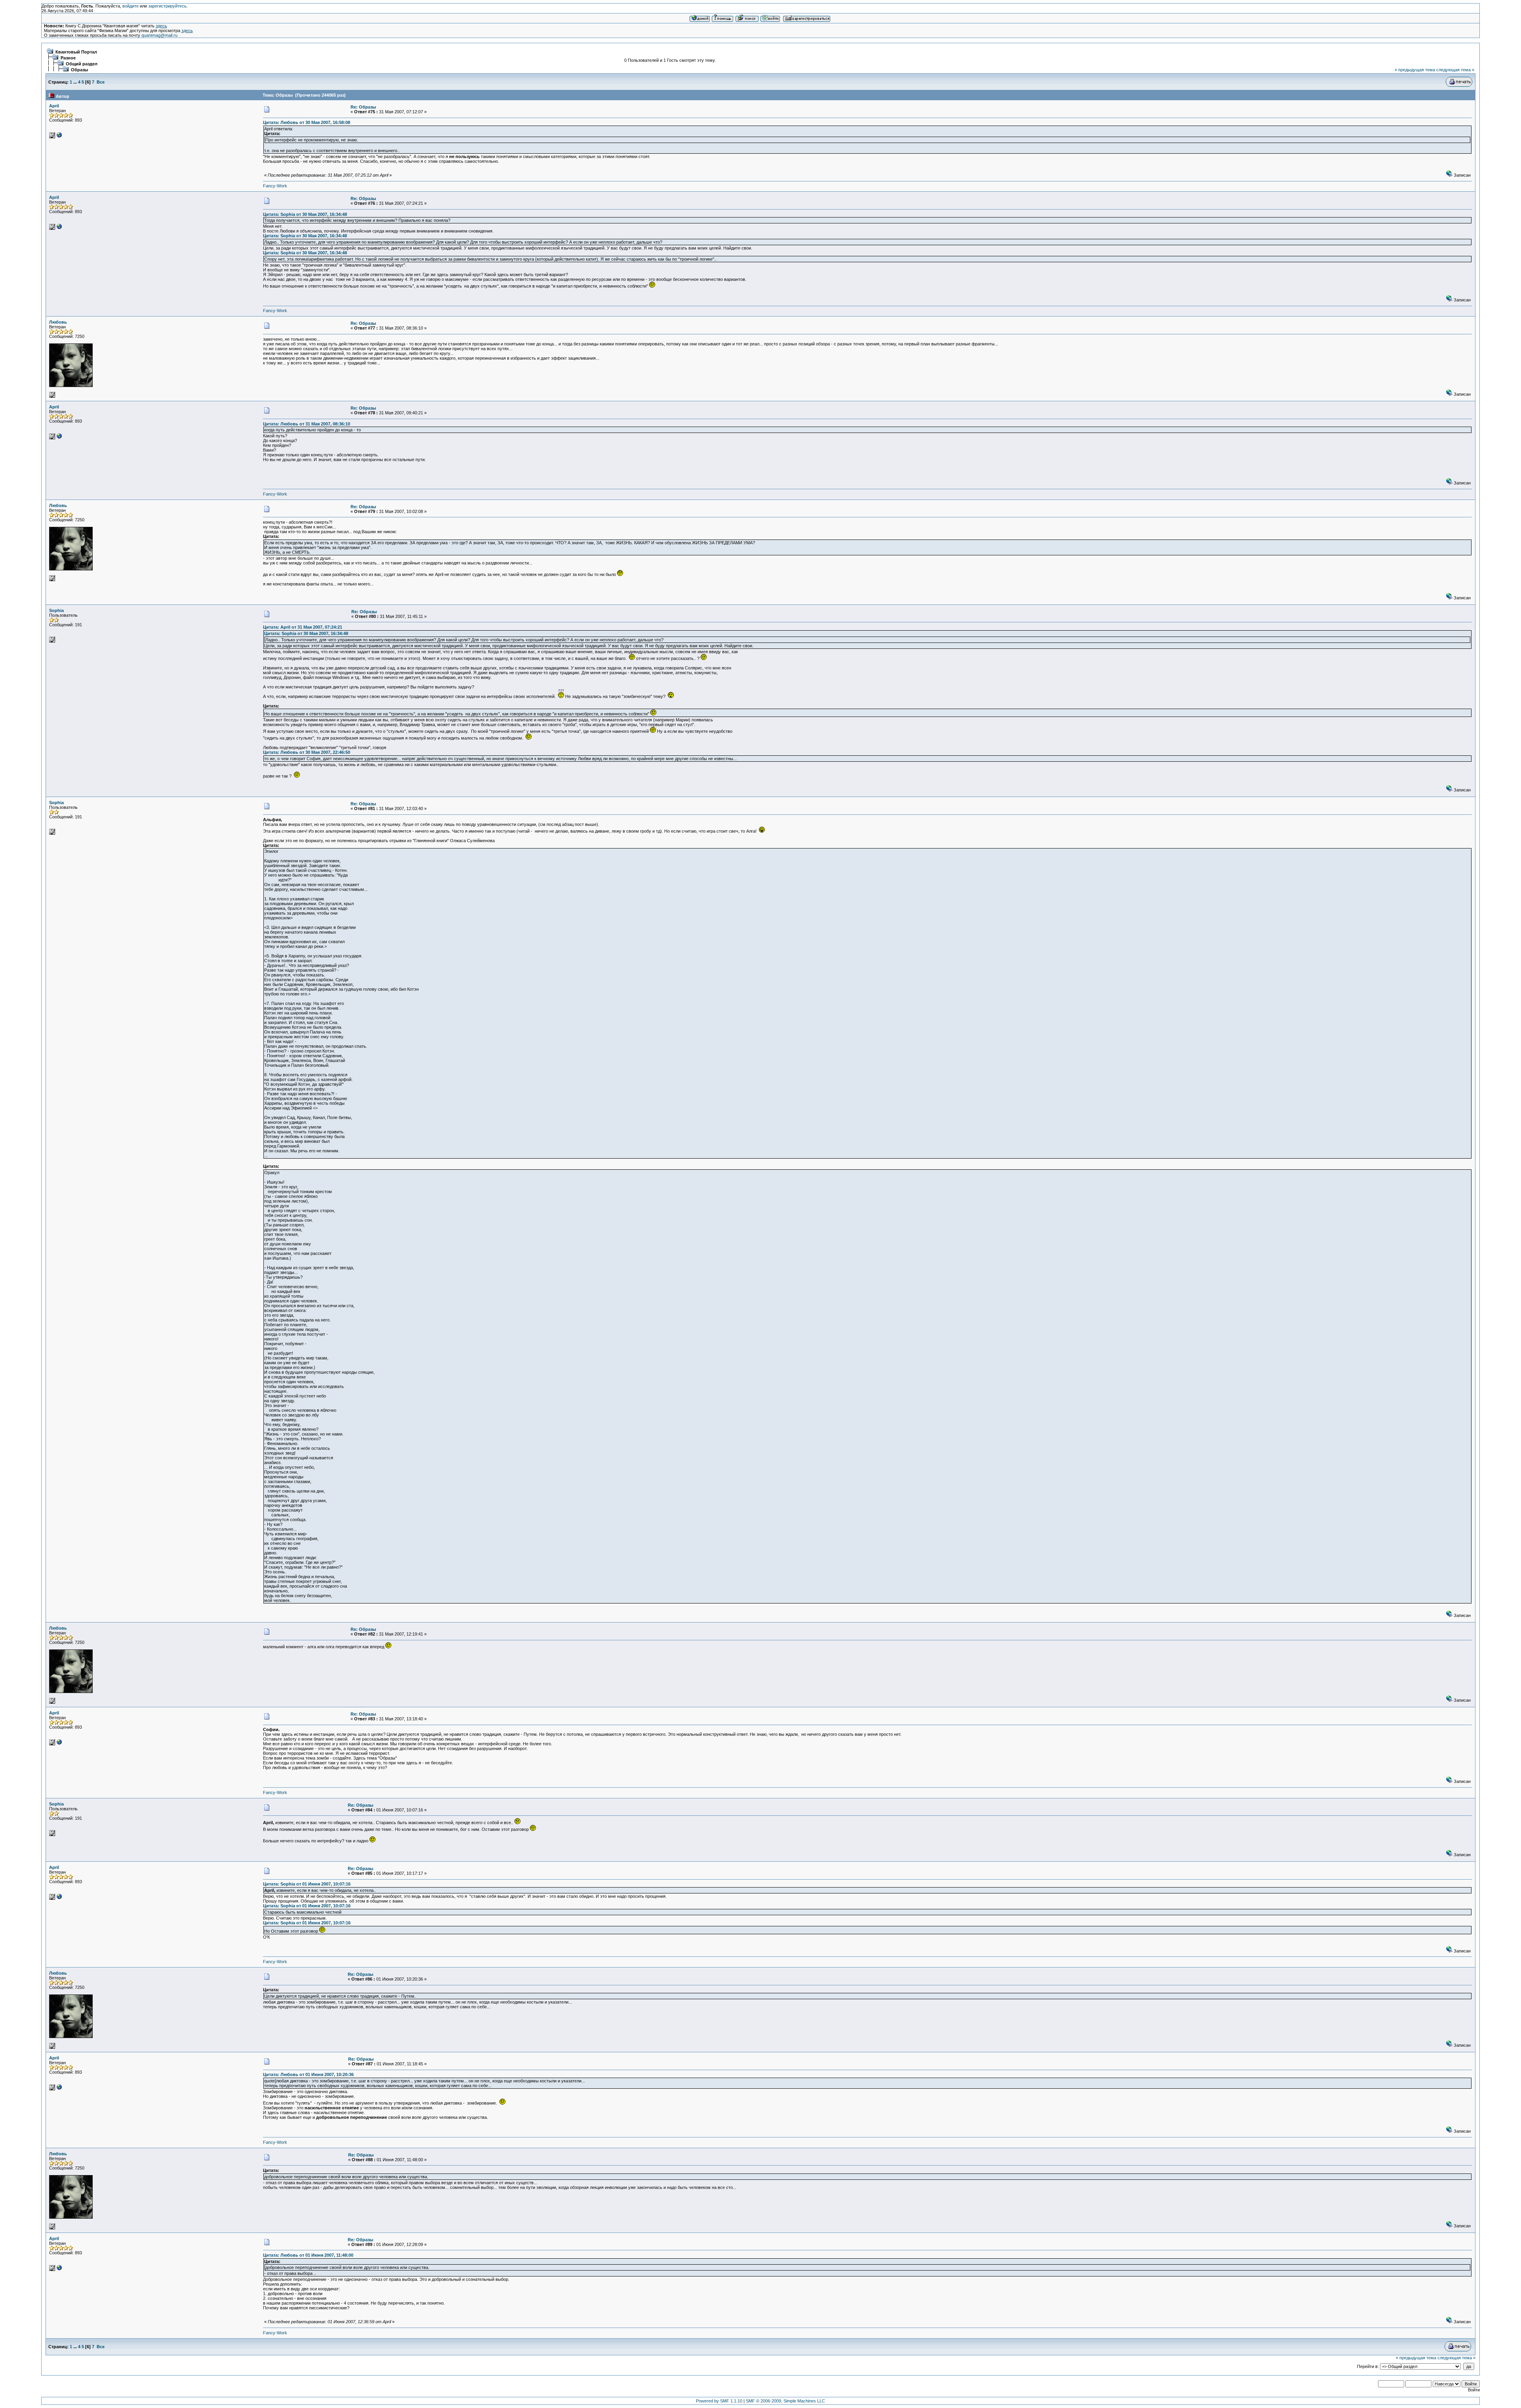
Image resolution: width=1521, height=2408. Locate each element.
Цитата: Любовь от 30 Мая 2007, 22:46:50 (307, 752)
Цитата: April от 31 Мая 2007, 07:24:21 (303, 627)
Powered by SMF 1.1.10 (719, 2401)
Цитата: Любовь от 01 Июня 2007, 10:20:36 (308, 2074)
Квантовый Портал (76, 52)
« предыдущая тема (1415, 70)
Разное (68, 58)
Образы (79, 70)
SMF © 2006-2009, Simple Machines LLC (785, 2401)
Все (101, 82)
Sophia (56, 610)
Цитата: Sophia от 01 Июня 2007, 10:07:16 (307, 1884)
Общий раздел (82, 64)
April (54, 106)
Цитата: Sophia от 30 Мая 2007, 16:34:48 (305, 214)
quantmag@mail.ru (159, 35)
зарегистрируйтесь (167, 6)
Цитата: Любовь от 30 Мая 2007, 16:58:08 (307, 122)
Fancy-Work (275, 186)
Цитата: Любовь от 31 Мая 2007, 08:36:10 (307, 424)
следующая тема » (1455, 70)
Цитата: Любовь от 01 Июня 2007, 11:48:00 (308, 2255)
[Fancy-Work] (59, 137)
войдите (131, 6)
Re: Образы (363, 107)
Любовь (58, 322)
